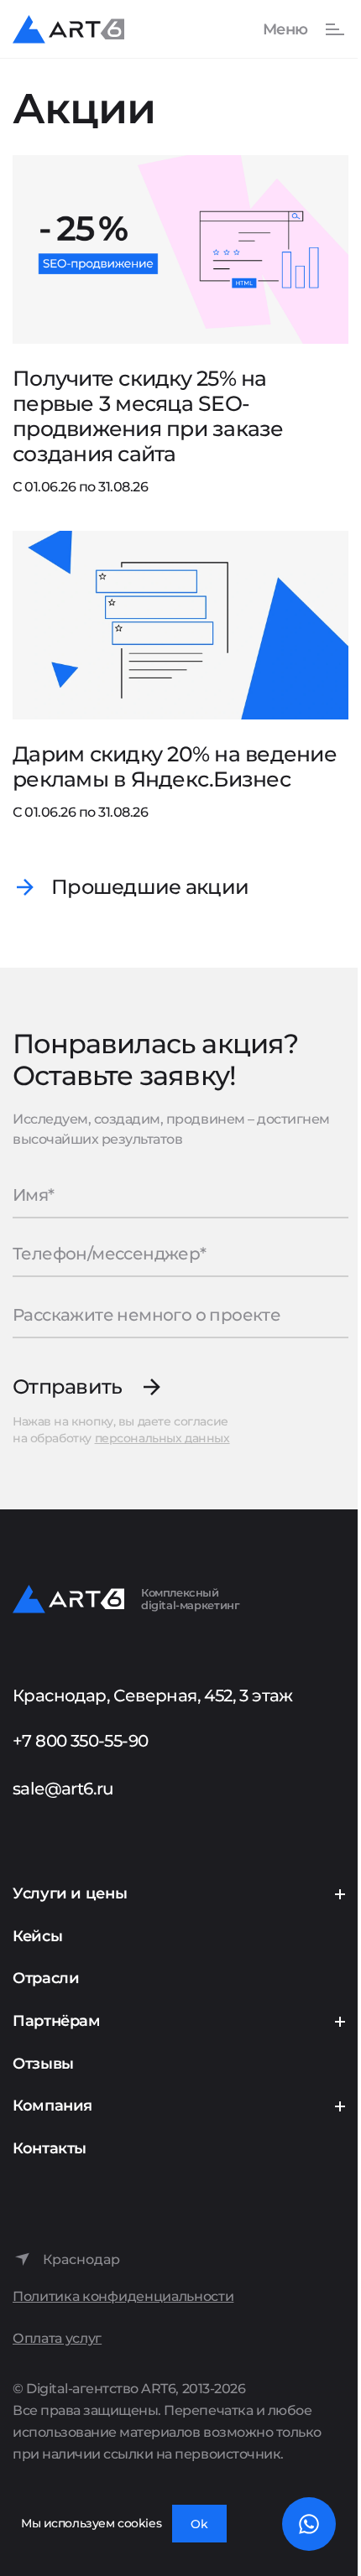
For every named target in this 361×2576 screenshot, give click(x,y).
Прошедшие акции (150, 887)
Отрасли (46, 1978)
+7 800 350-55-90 (80, 1741)
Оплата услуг (57, 2338)
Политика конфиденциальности (123, 2296)
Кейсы (37, 1936)
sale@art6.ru (63, 1789)
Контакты (50, 2148)
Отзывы (43, 2064)
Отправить (68, 1387)
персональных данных (162, 1438)
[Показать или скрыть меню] (295, 29)
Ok (199, 2524)
